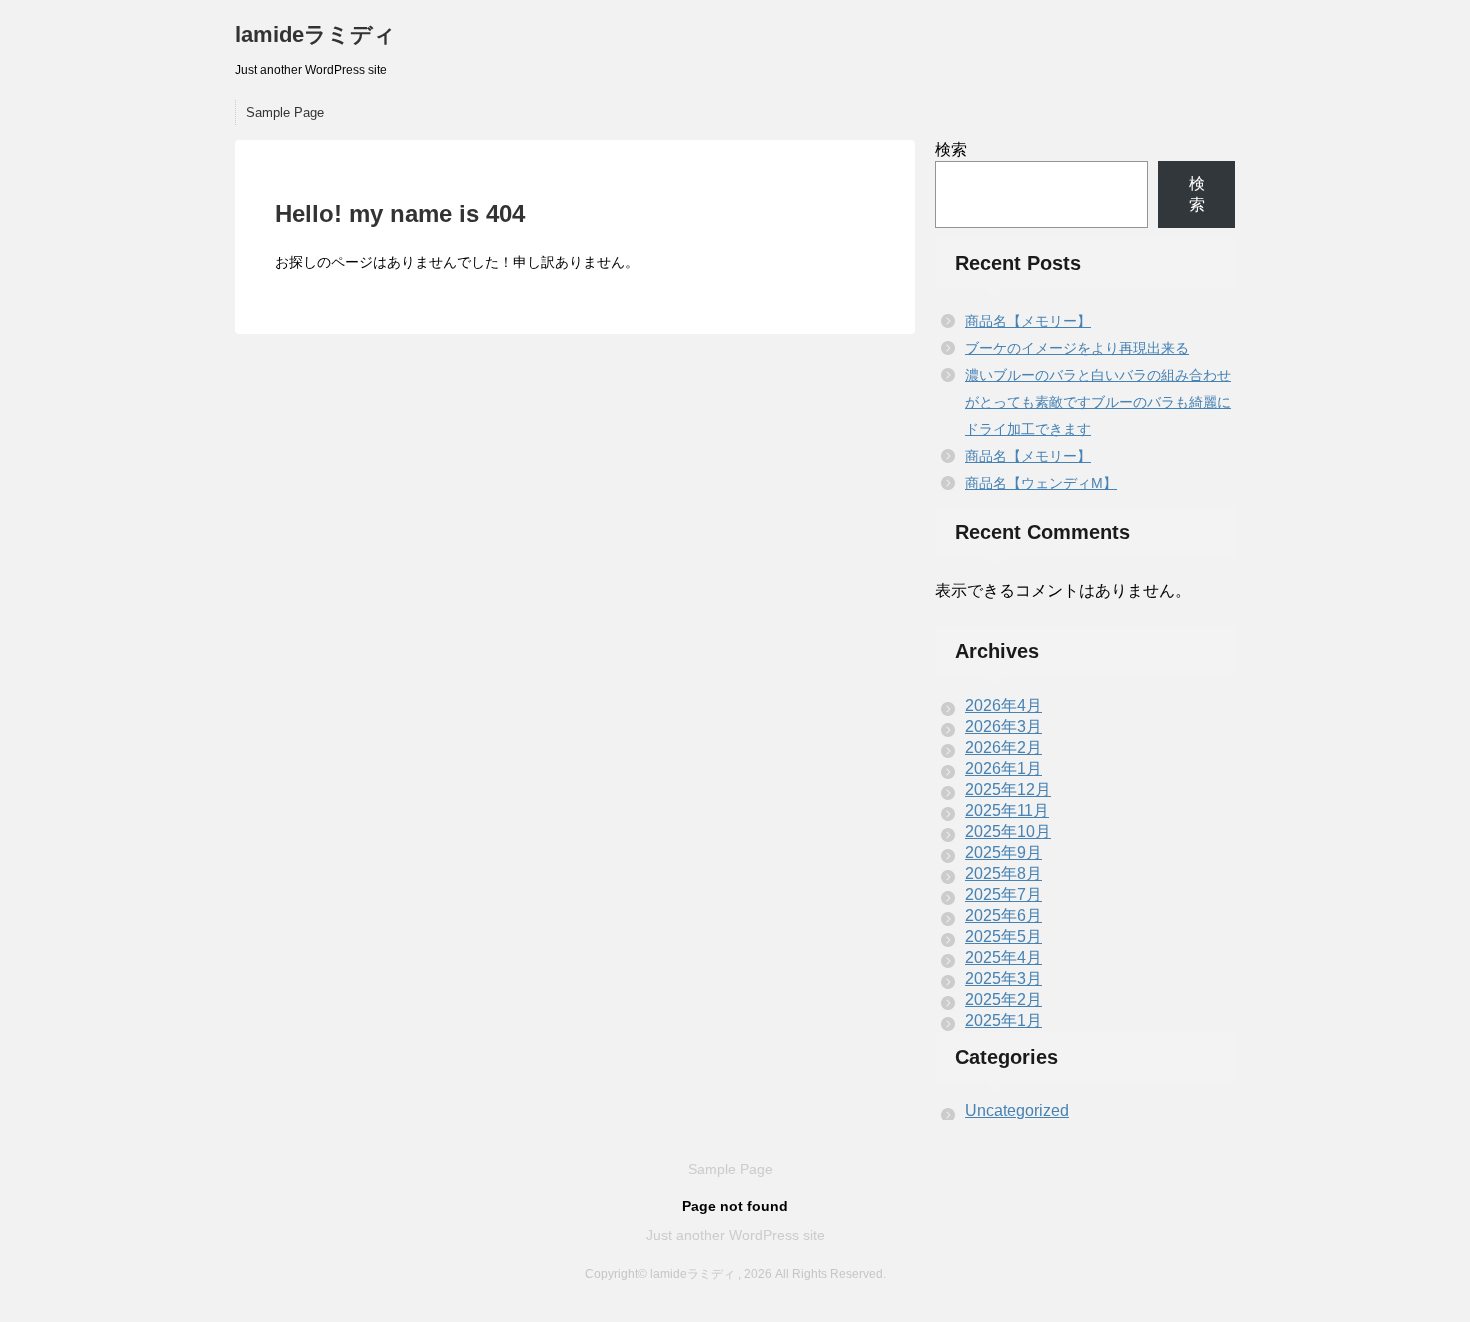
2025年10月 (1008, 831)
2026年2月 (1003, 747)
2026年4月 (1003, 705)
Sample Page (285, 112)
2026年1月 (1003, 768)
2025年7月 (1003, 894)
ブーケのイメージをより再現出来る (1077, 348)
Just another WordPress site (735, 1235)
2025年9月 (1003, 852)
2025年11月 (1007, 810)
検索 (951, 149)
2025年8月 (1003, 873)
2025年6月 (1003, 915)
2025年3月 (1003, 978)
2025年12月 (1008, 789)
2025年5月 (1003, 936)
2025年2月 (1003, 999)
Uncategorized (1017, 1110)
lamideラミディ (315, 34)
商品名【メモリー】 (1028, 321)
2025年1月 (1003, 1020)
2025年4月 (1003, 957)
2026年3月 (1003, 726)
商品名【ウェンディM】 (1041, 483)
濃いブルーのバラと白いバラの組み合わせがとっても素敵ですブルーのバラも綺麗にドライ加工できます (1098, 402)
